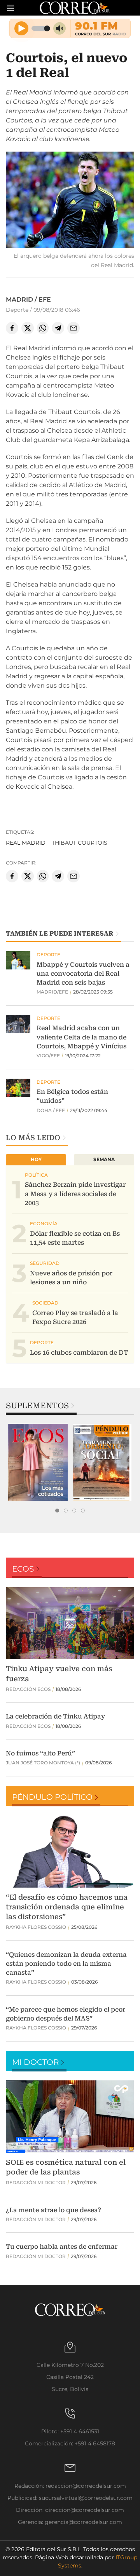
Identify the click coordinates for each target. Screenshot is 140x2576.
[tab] (57, 1511)
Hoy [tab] (36, 1159)
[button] (70, 201)
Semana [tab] (104, 1159)
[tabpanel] (38, 1462)
